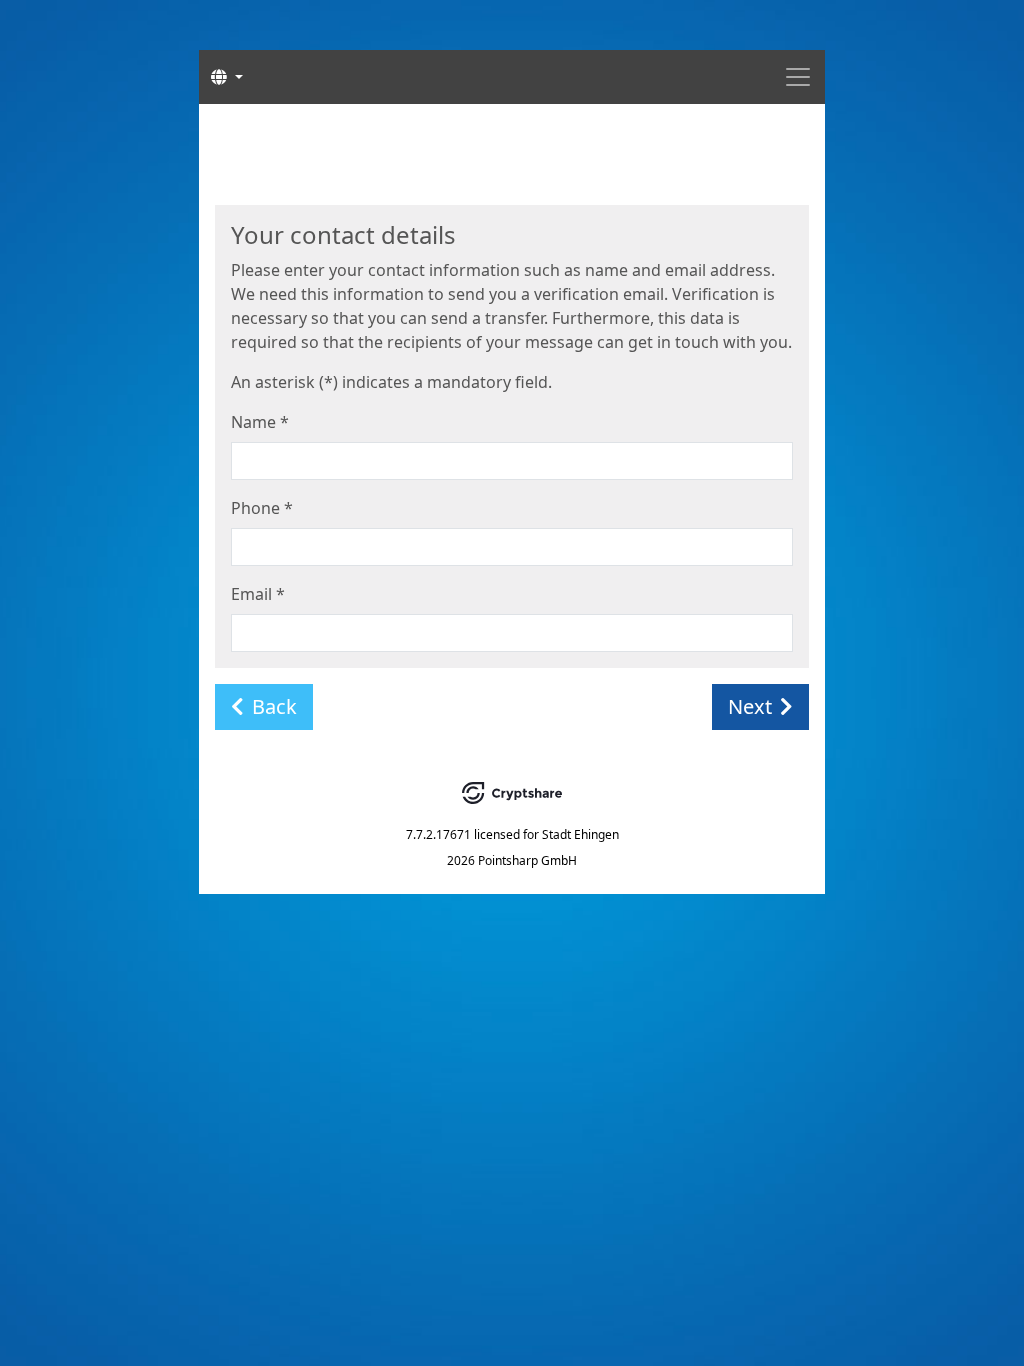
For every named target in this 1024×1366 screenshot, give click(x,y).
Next (750, 706)
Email (258, 594)
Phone (262, 508)
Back (274, 706)
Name (260, 422)
